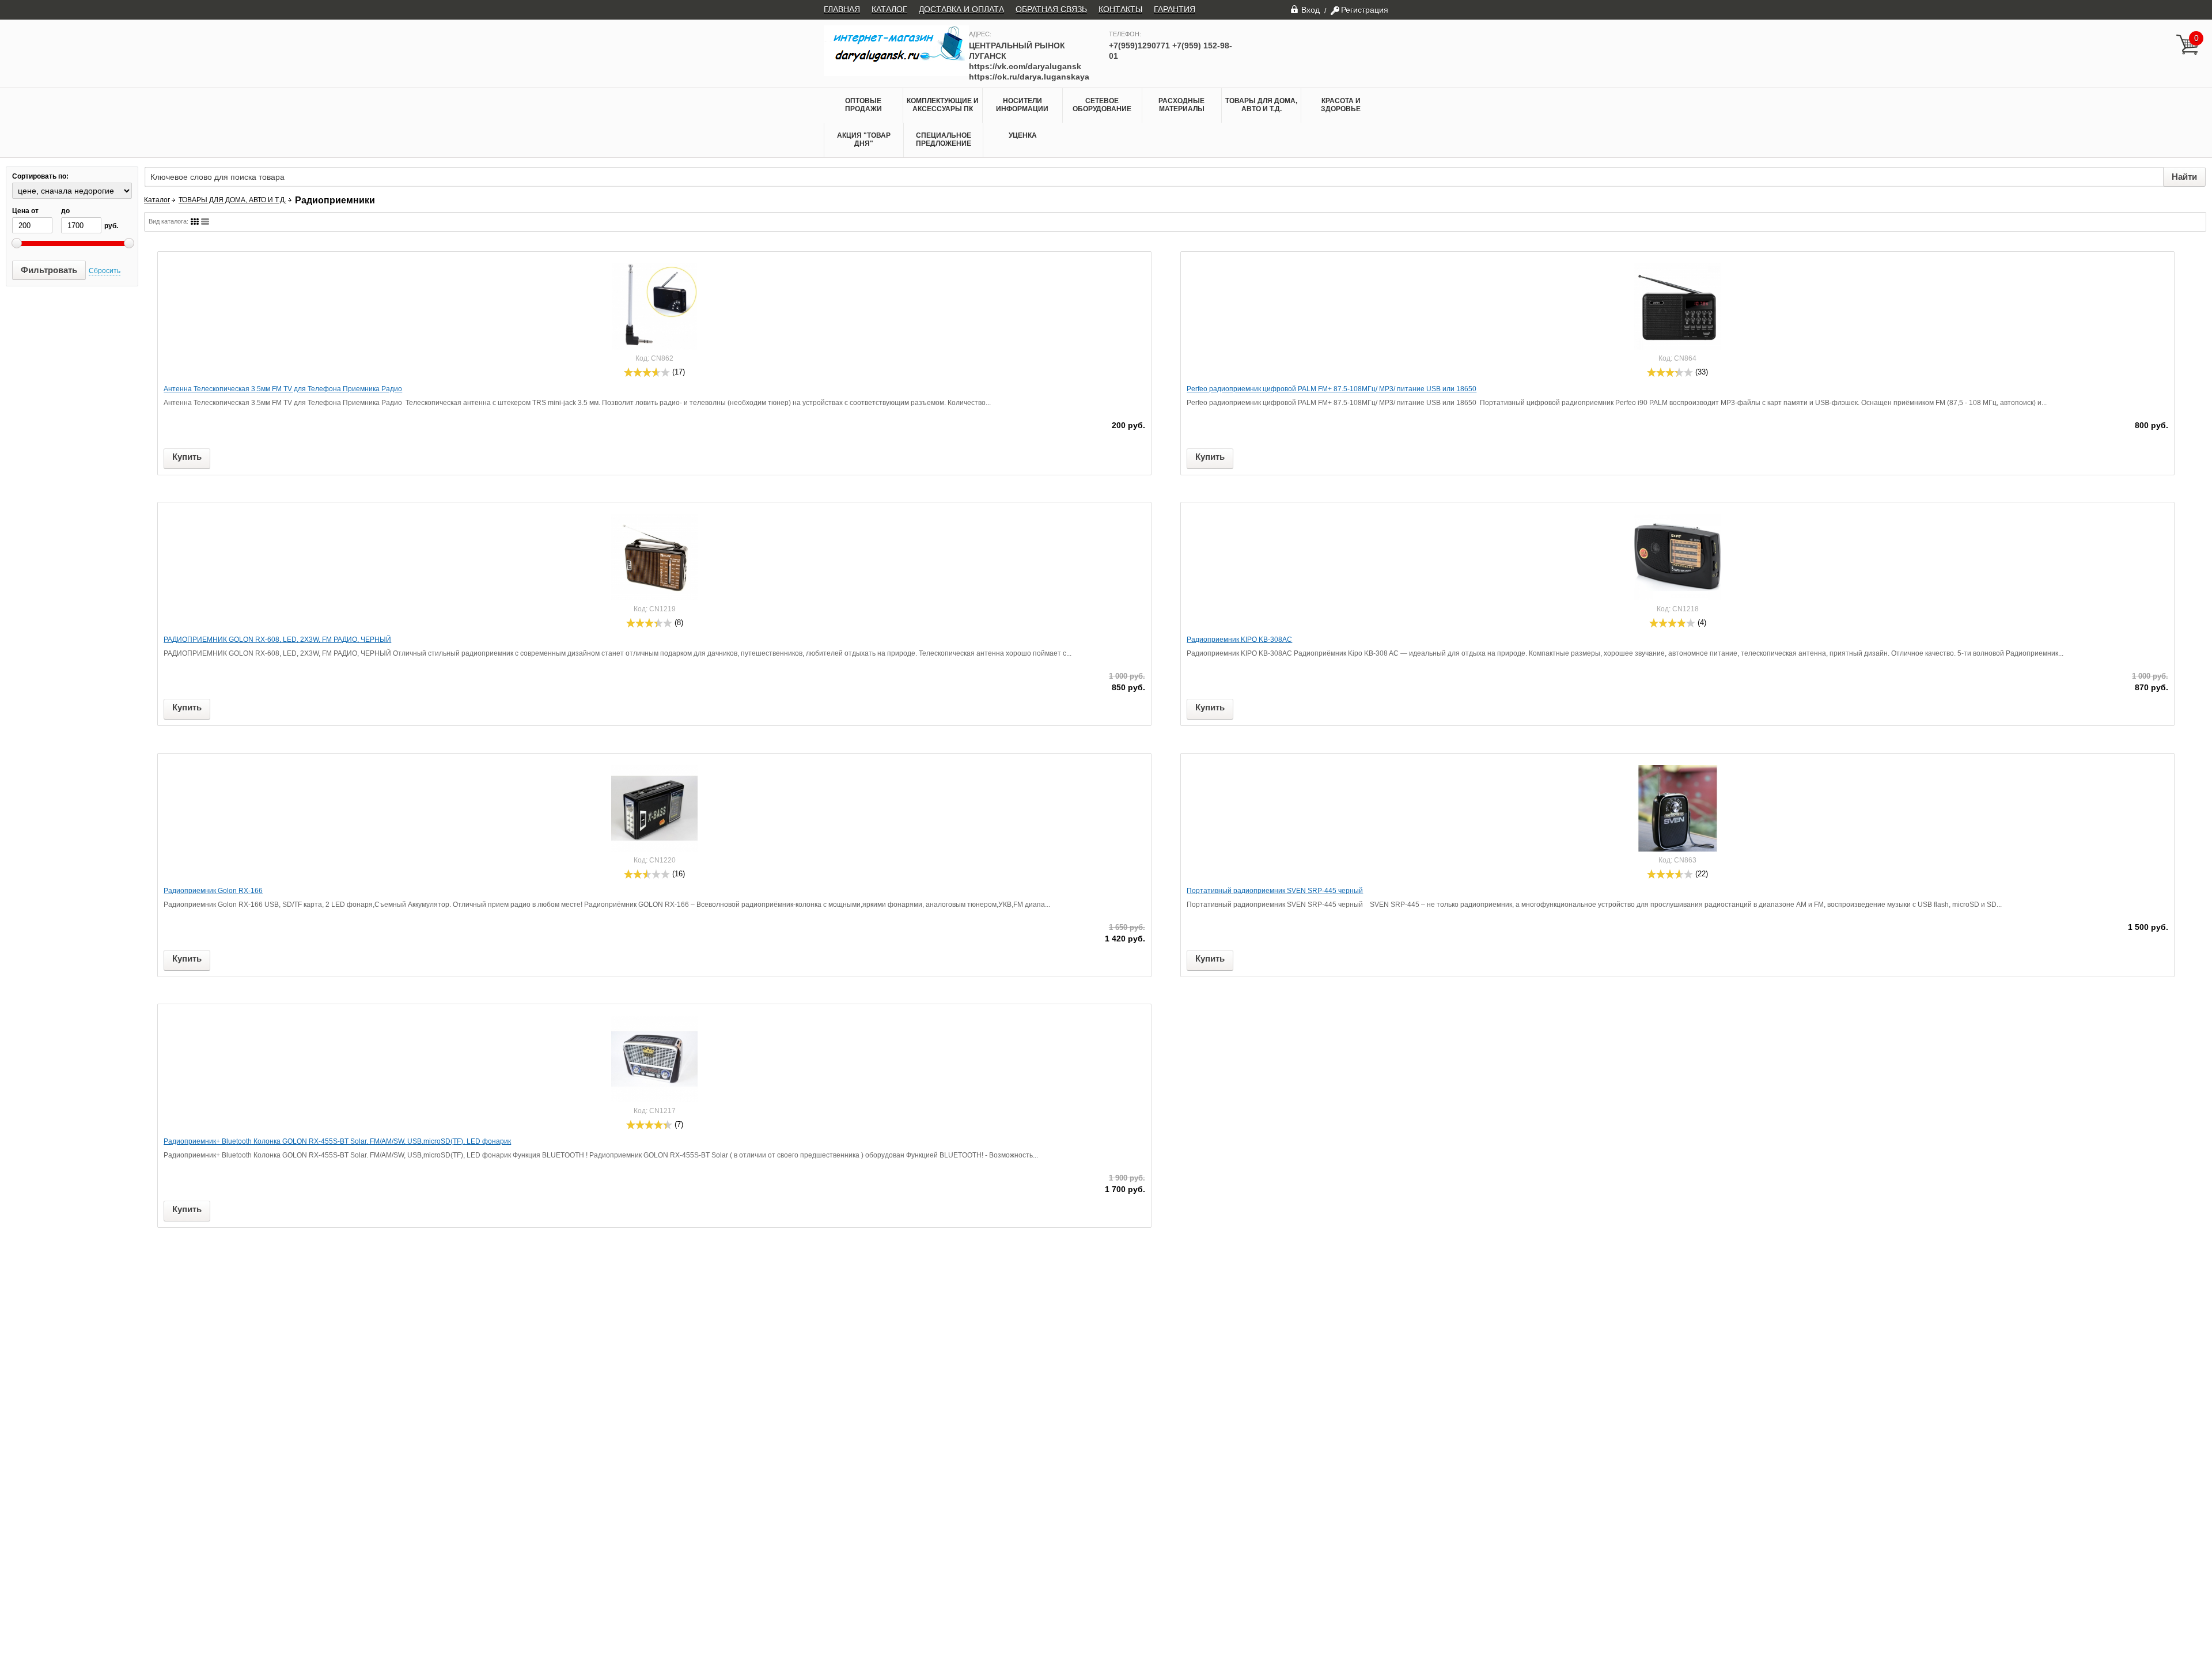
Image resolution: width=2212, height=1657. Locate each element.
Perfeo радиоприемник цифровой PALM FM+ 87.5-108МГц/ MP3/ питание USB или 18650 (1332, 389)
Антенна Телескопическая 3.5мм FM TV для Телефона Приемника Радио (283, 389)
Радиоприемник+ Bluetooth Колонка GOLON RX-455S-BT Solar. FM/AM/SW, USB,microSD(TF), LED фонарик (337, 1141)
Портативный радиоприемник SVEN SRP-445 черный (1275, 891)
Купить (187, 457)
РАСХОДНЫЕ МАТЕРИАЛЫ (1181, 105)
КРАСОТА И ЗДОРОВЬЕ (1341, 105)
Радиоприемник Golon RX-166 (213, 891)
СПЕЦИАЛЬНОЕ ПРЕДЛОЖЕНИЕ (944, 139)
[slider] (647, 372)
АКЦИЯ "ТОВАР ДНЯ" (864, 139)
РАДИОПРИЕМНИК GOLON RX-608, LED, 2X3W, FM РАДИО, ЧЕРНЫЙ (277, 640)
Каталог (157, 200)
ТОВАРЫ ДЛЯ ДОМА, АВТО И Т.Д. (1261, 105)
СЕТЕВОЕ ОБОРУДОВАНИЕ (1102, 105)
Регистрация (1365, 10)
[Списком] (205, 222)
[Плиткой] (195, 222)
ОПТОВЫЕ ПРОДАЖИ (863, 105)
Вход (1310, 10)
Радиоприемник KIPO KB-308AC (1239, 640)
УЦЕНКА (1023, 135)
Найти (2184, 177)
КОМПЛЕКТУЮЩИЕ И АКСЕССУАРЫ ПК (943, 105)
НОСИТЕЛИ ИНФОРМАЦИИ (1022, 105)
